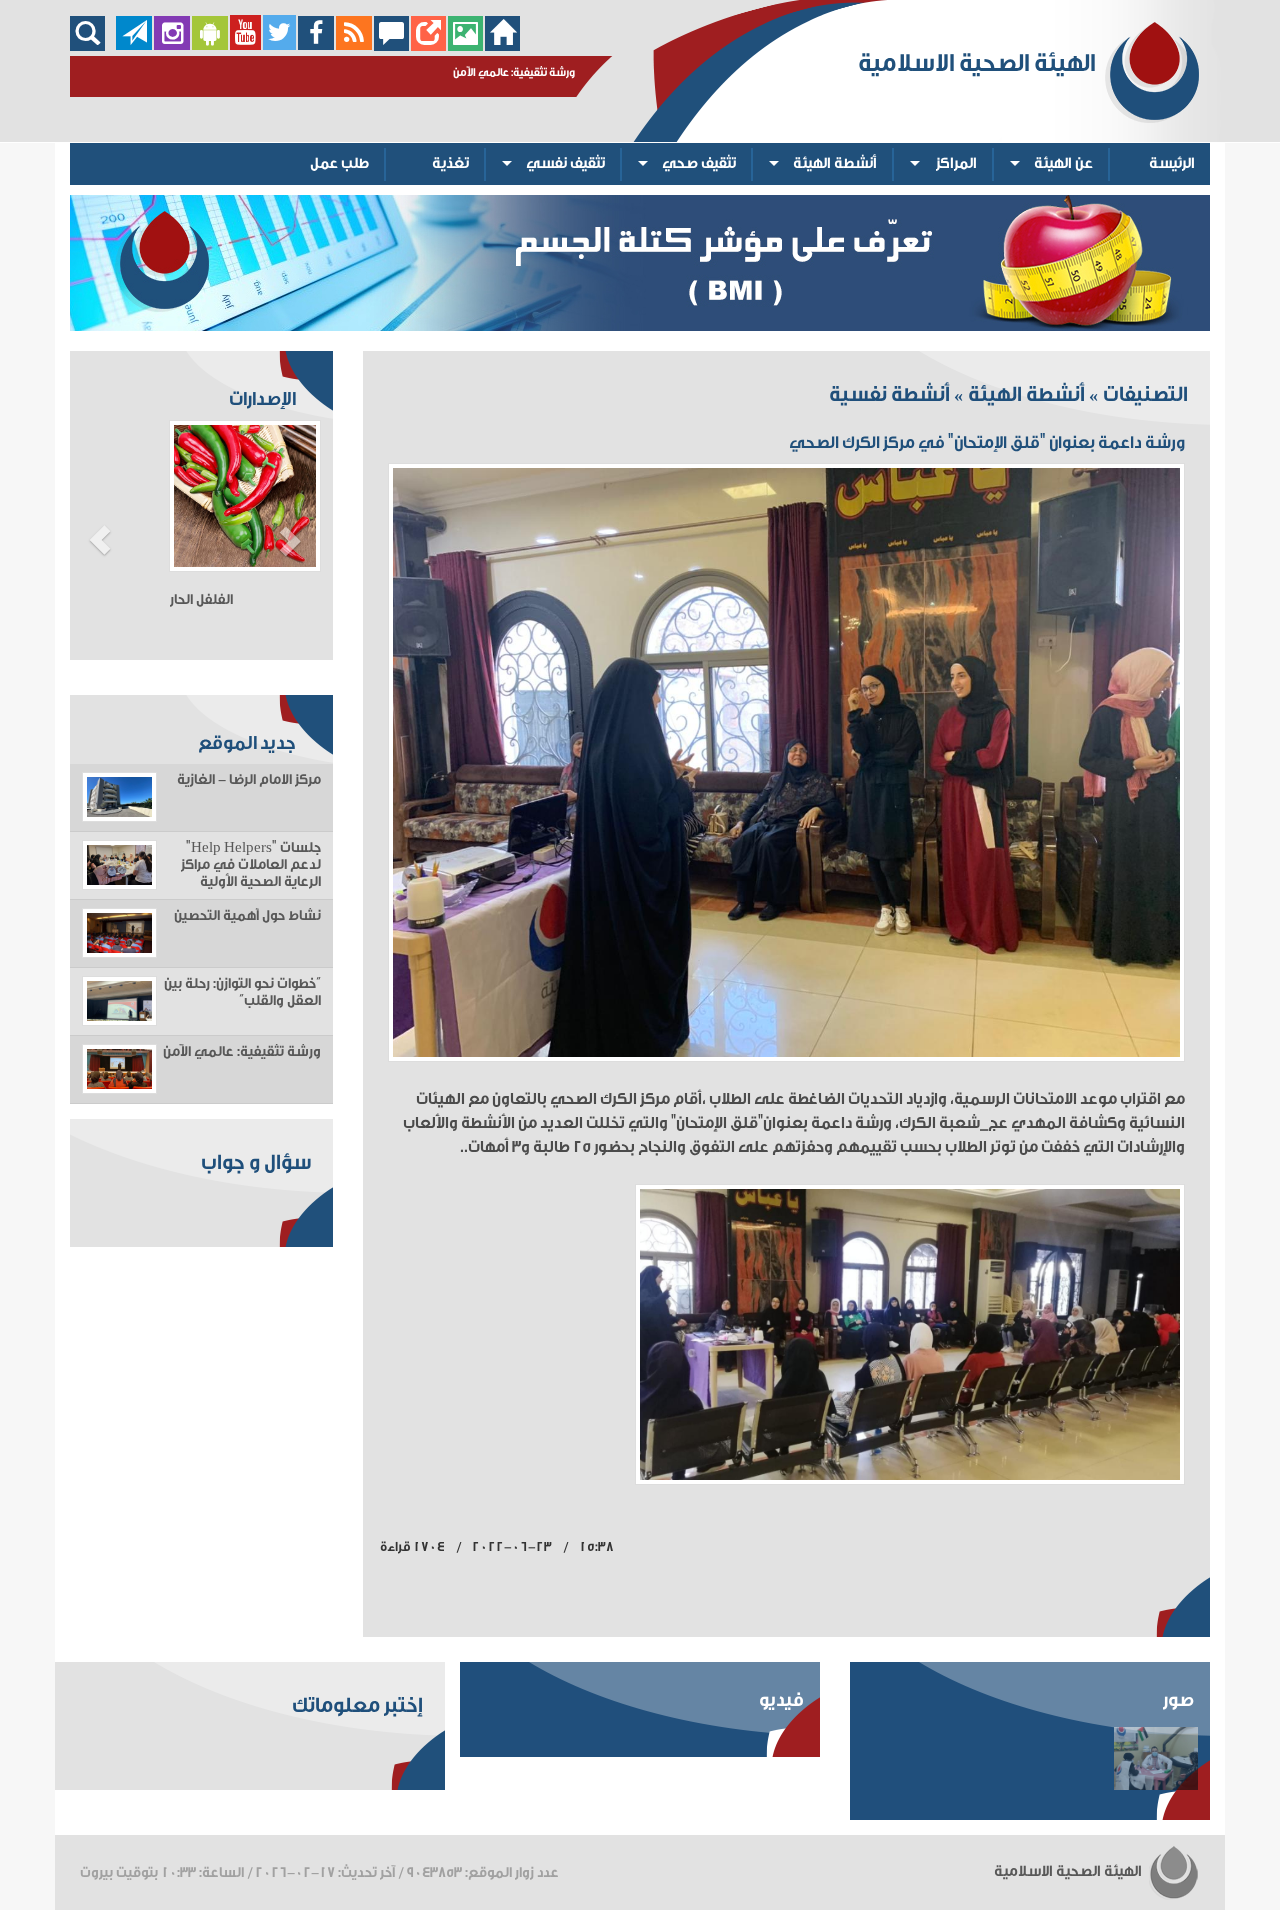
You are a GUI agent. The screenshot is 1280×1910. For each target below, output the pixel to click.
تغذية (450, 163)
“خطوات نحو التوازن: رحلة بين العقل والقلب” (242, 992)
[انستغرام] (172, 45)
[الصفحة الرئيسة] (502, 45)
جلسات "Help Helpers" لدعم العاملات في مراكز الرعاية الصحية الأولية (251, 865)
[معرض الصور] (465, 45)
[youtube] (245, 45)
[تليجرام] (134, 45)
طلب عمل (339, 163)
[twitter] (279, 45)
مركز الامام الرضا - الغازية (249, 780)
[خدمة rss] (354, 45)
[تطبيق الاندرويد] (210, 45)
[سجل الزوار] (391, 45)
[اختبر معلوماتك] (428, 45)
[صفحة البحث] (92, 45)
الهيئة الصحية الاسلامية (1069, 1871)
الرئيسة (1172, 163)
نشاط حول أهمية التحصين (247, 916)
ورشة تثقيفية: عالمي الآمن (242, 1052)
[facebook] (316, 45)
